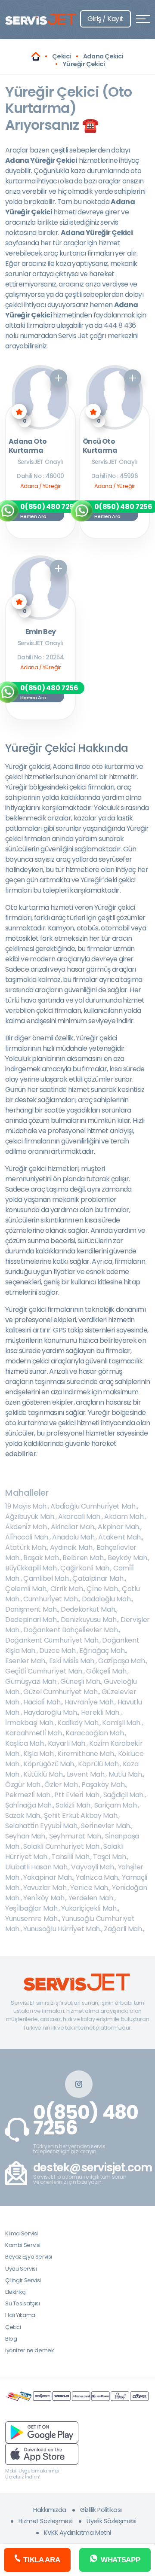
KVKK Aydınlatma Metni (77, 2533)
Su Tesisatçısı (23, 2303)
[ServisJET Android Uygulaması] (42, 2432)
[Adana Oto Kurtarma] (40, 397)
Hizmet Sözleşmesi (46, 2521)
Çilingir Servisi (23, 2280)
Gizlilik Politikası (101, 2510)
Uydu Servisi (21, 2269)
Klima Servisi (22, 2233)
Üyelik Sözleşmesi (112, 2521)
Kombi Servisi (23, 2245)
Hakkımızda (50, 2510)
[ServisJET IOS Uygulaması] (42, 2453)
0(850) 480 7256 (86, 2120)
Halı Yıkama (20, 2315)
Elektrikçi (16, 2292)
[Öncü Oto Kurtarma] (114, 397)
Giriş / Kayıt (105, 19)
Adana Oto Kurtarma (28, 446)
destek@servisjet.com (93, 2168)
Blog (11, 2339)
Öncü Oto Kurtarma (100, 446)
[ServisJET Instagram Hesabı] (79, 2084)
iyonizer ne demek (29, 2350)
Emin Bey (41, 632)
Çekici (13, 2327)
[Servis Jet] (36, 56)
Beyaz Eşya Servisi (29, 2257)
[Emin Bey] (40, 588)
